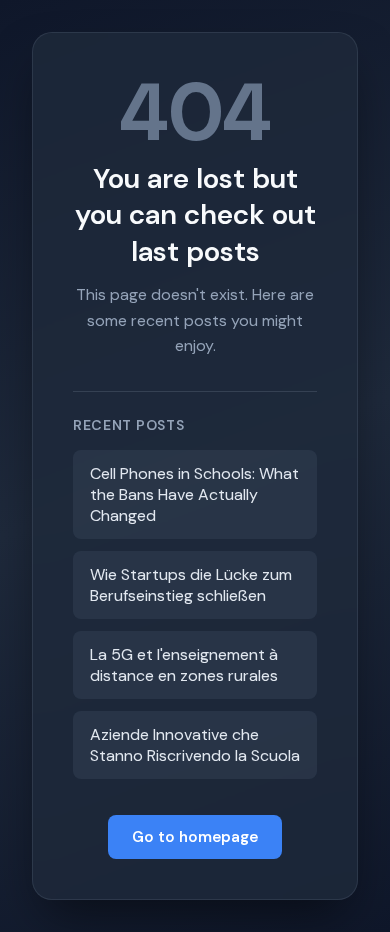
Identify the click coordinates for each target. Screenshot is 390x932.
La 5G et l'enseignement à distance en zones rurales (184, 665)
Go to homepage (195, 837)
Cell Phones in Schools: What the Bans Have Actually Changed (194, 494)
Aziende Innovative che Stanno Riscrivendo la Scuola (195, 745)
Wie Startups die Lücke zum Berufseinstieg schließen (191, 585)
